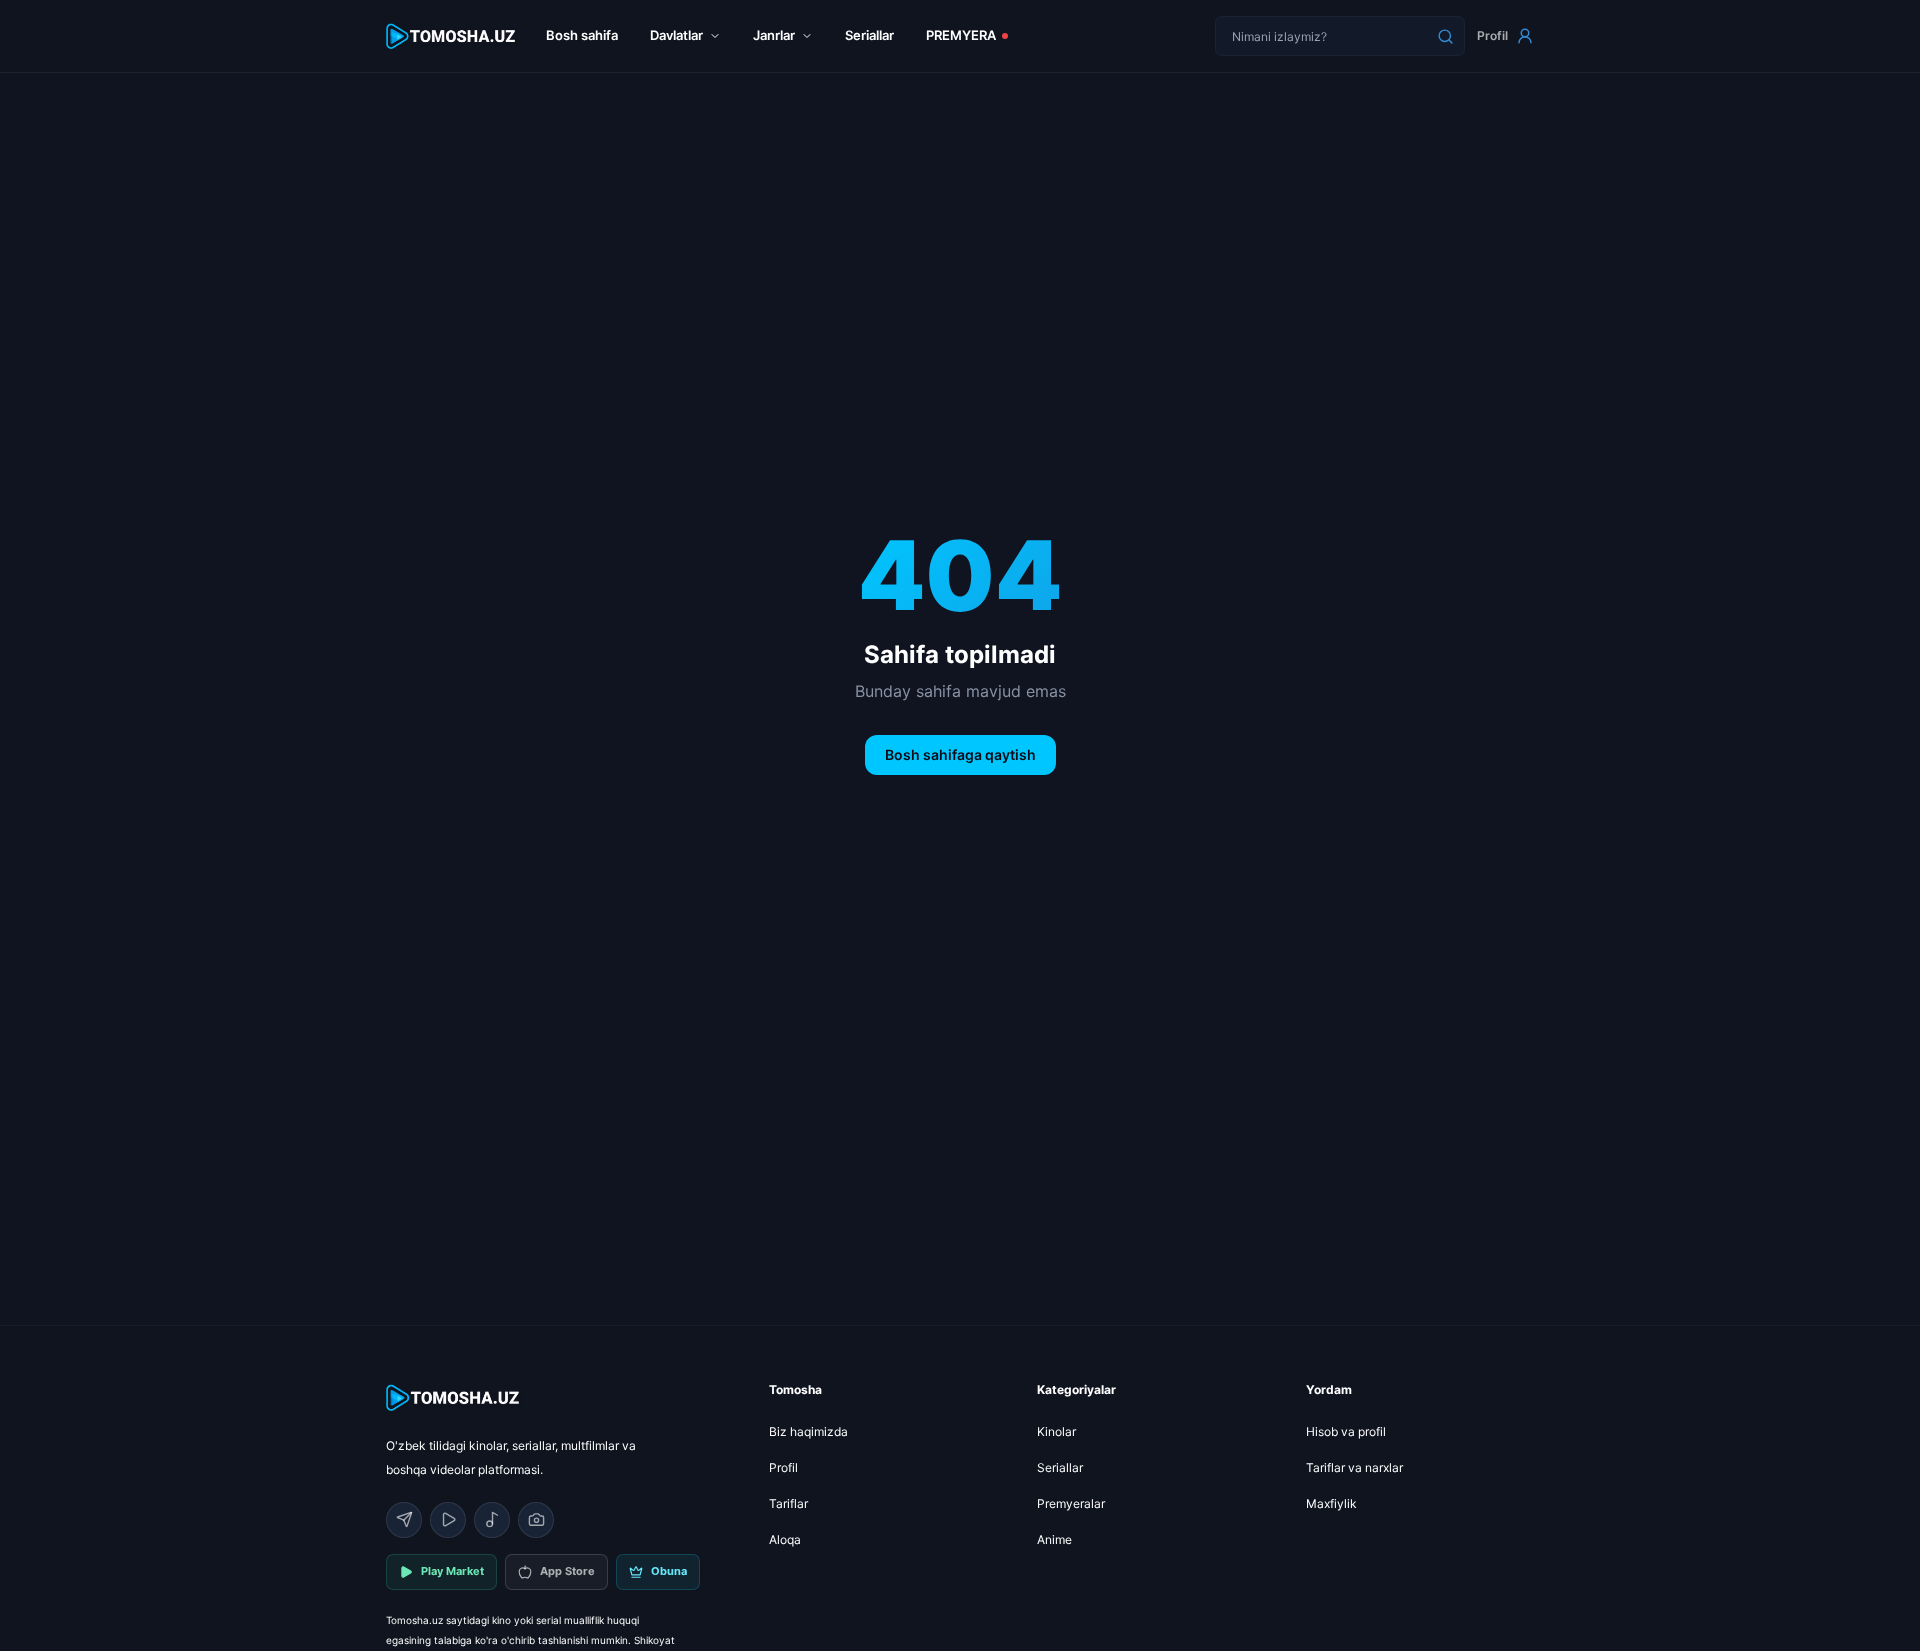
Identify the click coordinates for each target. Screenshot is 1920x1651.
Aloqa (785, 1539)
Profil (1492, 35)
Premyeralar (1071, 1503)
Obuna (669, 1571)
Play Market (452, 1571)
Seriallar (869, 35)
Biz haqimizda (808, 1431)
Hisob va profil (1346, 1431)
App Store (567, 1571)
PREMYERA (961, 35)
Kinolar (1056, 1431)
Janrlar (774, 35)
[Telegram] (404, 1520)
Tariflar (788, 1503)
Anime (1054, 1539)
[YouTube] (448, 1520)
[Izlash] (1445, 36)
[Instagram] (536, 1520)
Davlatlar (676, 35)
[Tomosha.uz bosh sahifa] (452, 36)
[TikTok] (492, 1520)
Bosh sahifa (582, 35)
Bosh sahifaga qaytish (960, 754)
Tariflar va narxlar (1354, 1467)
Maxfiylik (1331, 1503)
